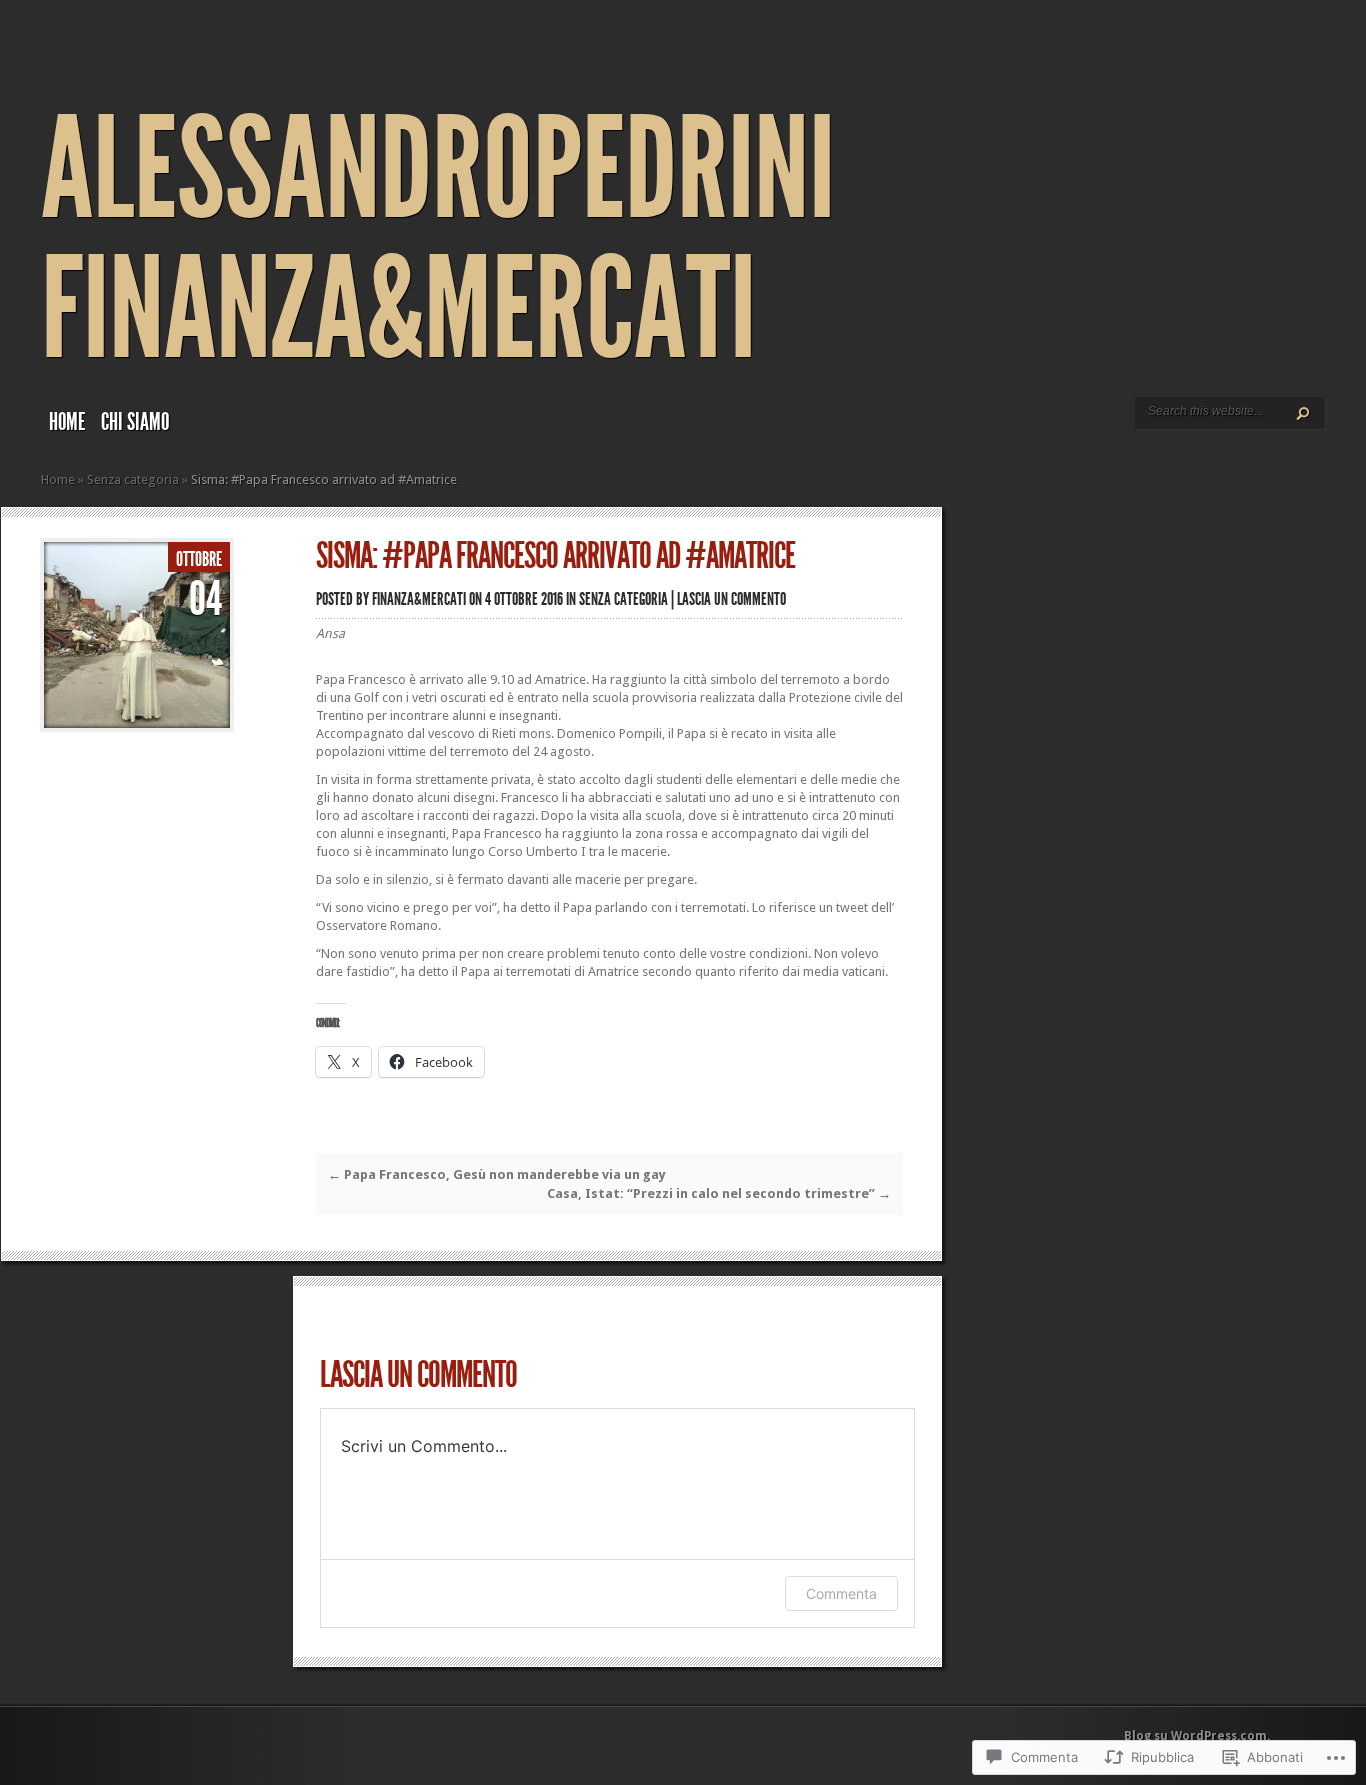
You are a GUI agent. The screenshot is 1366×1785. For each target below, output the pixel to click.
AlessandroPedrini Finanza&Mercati (438, 239)
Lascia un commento (731, 599)
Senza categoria (133, 479)
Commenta (841, 1593)
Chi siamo (135, 422)
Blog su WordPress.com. (1197, 1736)
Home (67, 422)
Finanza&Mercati (419, 599)
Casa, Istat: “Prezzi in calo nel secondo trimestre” (719, 1193)
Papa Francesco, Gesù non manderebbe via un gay (497, 1174)
